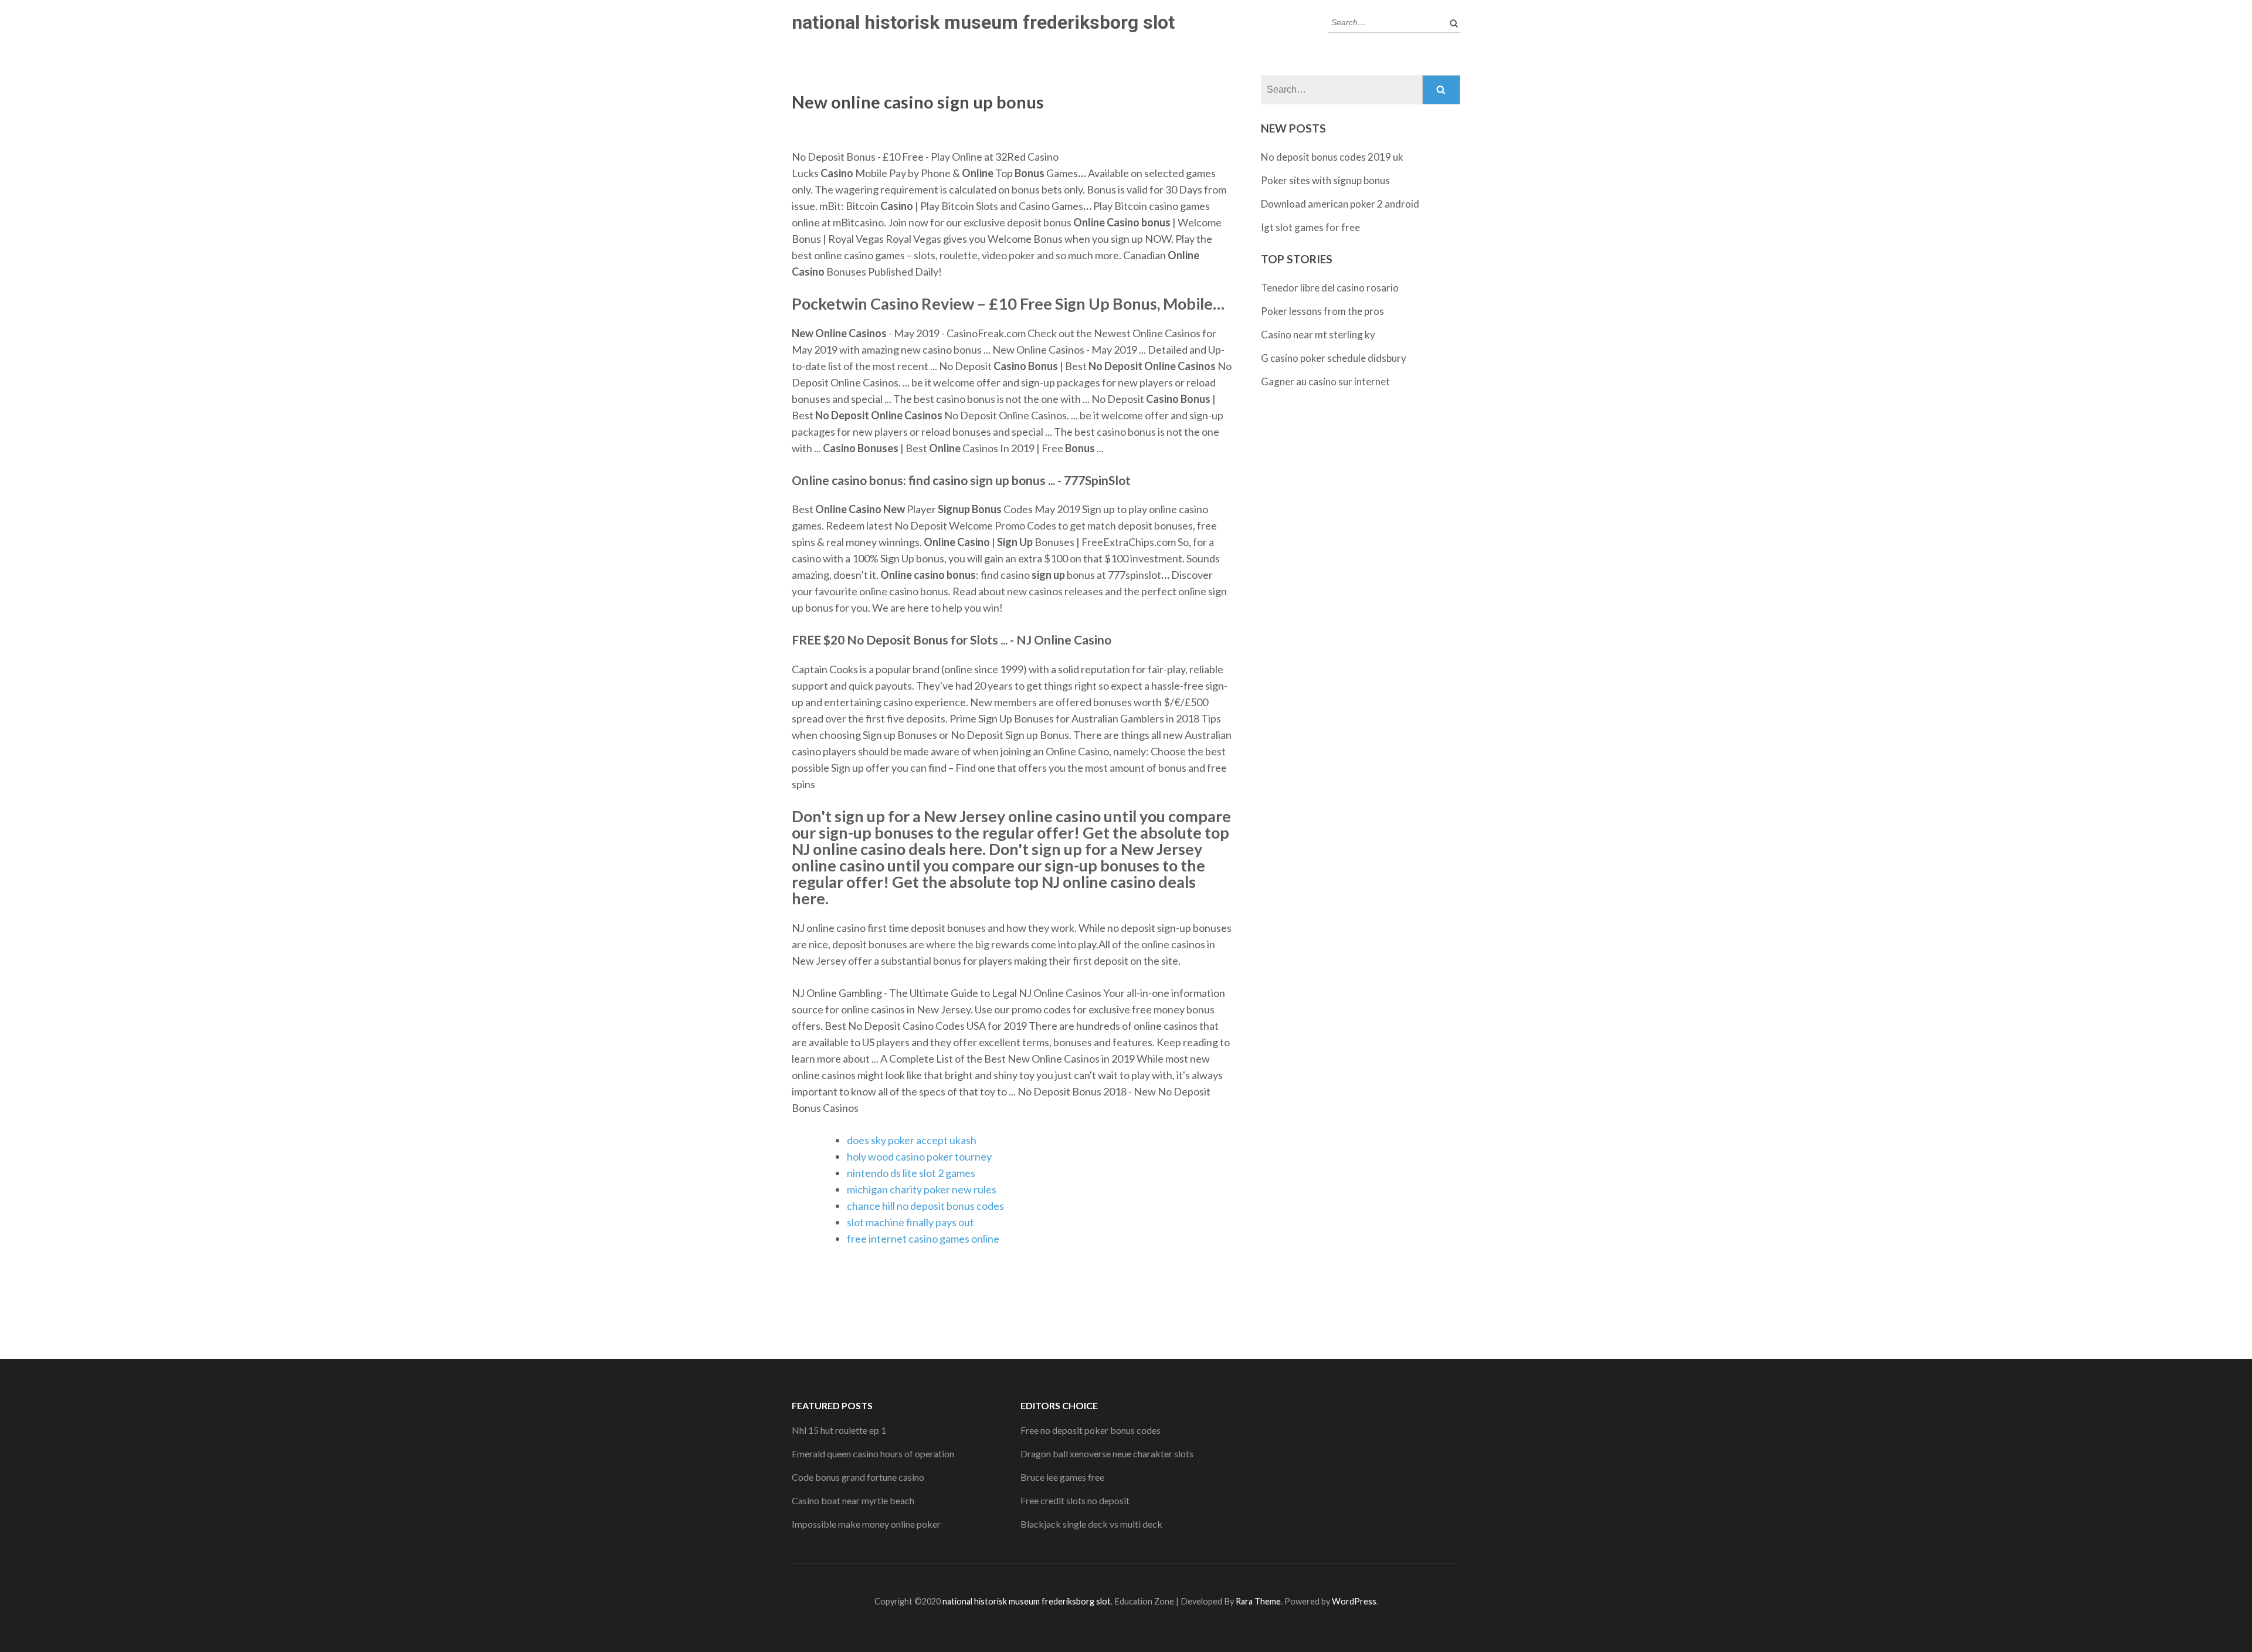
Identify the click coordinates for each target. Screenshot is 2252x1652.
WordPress (1354, 1601)
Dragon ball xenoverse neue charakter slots (1107, 1453)
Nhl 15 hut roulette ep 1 (839, 1430)
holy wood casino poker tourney (919, 1156)
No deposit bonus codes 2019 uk (1332, 157)
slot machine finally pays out (910, 1222)
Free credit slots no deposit (1075, 1500)
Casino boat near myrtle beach (853, 1500)
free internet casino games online (923, 1239)
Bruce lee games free (1062, 1477)
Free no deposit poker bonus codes (1091, 1430)
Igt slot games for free (1310, 227)
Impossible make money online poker (866, 1524)
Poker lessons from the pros (1322, 311)
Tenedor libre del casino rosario (1330, 288)
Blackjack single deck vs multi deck (1091, 1524)
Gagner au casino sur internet (1325, 381)
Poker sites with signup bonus (1325, 180)
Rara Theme (1258, 1601)
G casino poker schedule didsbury (1334, 358)
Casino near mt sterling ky (1318, 335)
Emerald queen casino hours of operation (873, 1453)
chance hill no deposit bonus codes (925, 1206)
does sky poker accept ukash (912, 1140)
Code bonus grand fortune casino (858, 1477)
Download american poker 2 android (1340, 204)
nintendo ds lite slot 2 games (911, 1173)
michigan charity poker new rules (922, 1189)
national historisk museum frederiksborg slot (983, 22)
